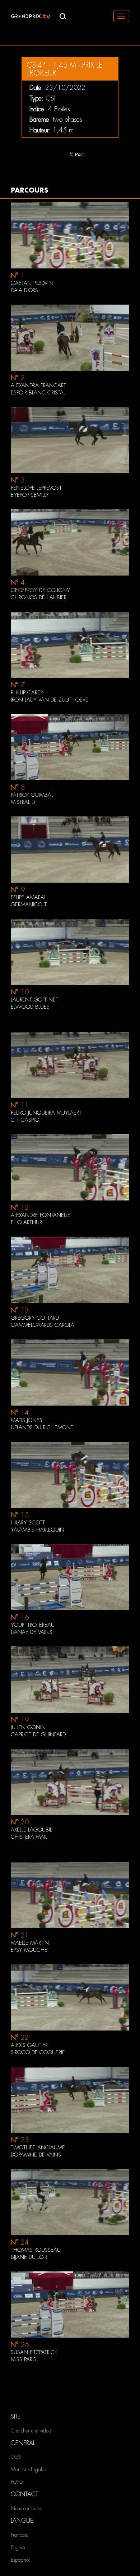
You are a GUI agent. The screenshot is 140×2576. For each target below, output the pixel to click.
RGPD (17, 2482)
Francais (19, 2535)
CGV (16, 2457)
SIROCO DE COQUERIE (38, 2052)
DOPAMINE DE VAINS (36, 2155)
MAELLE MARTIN (30, 1943)
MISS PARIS (24, 2359)
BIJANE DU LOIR (29, 2257)
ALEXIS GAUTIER (29, 2045)
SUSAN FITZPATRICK (34, 2352)
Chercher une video (31, 2431)
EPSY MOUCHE (29, 1950)
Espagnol (20, 2560)
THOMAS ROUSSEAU (36, 2250)
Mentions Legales (29, 2469)
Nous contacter (26, 2508)
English (18, 2547)
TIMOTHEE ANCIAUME (38, 2148)
